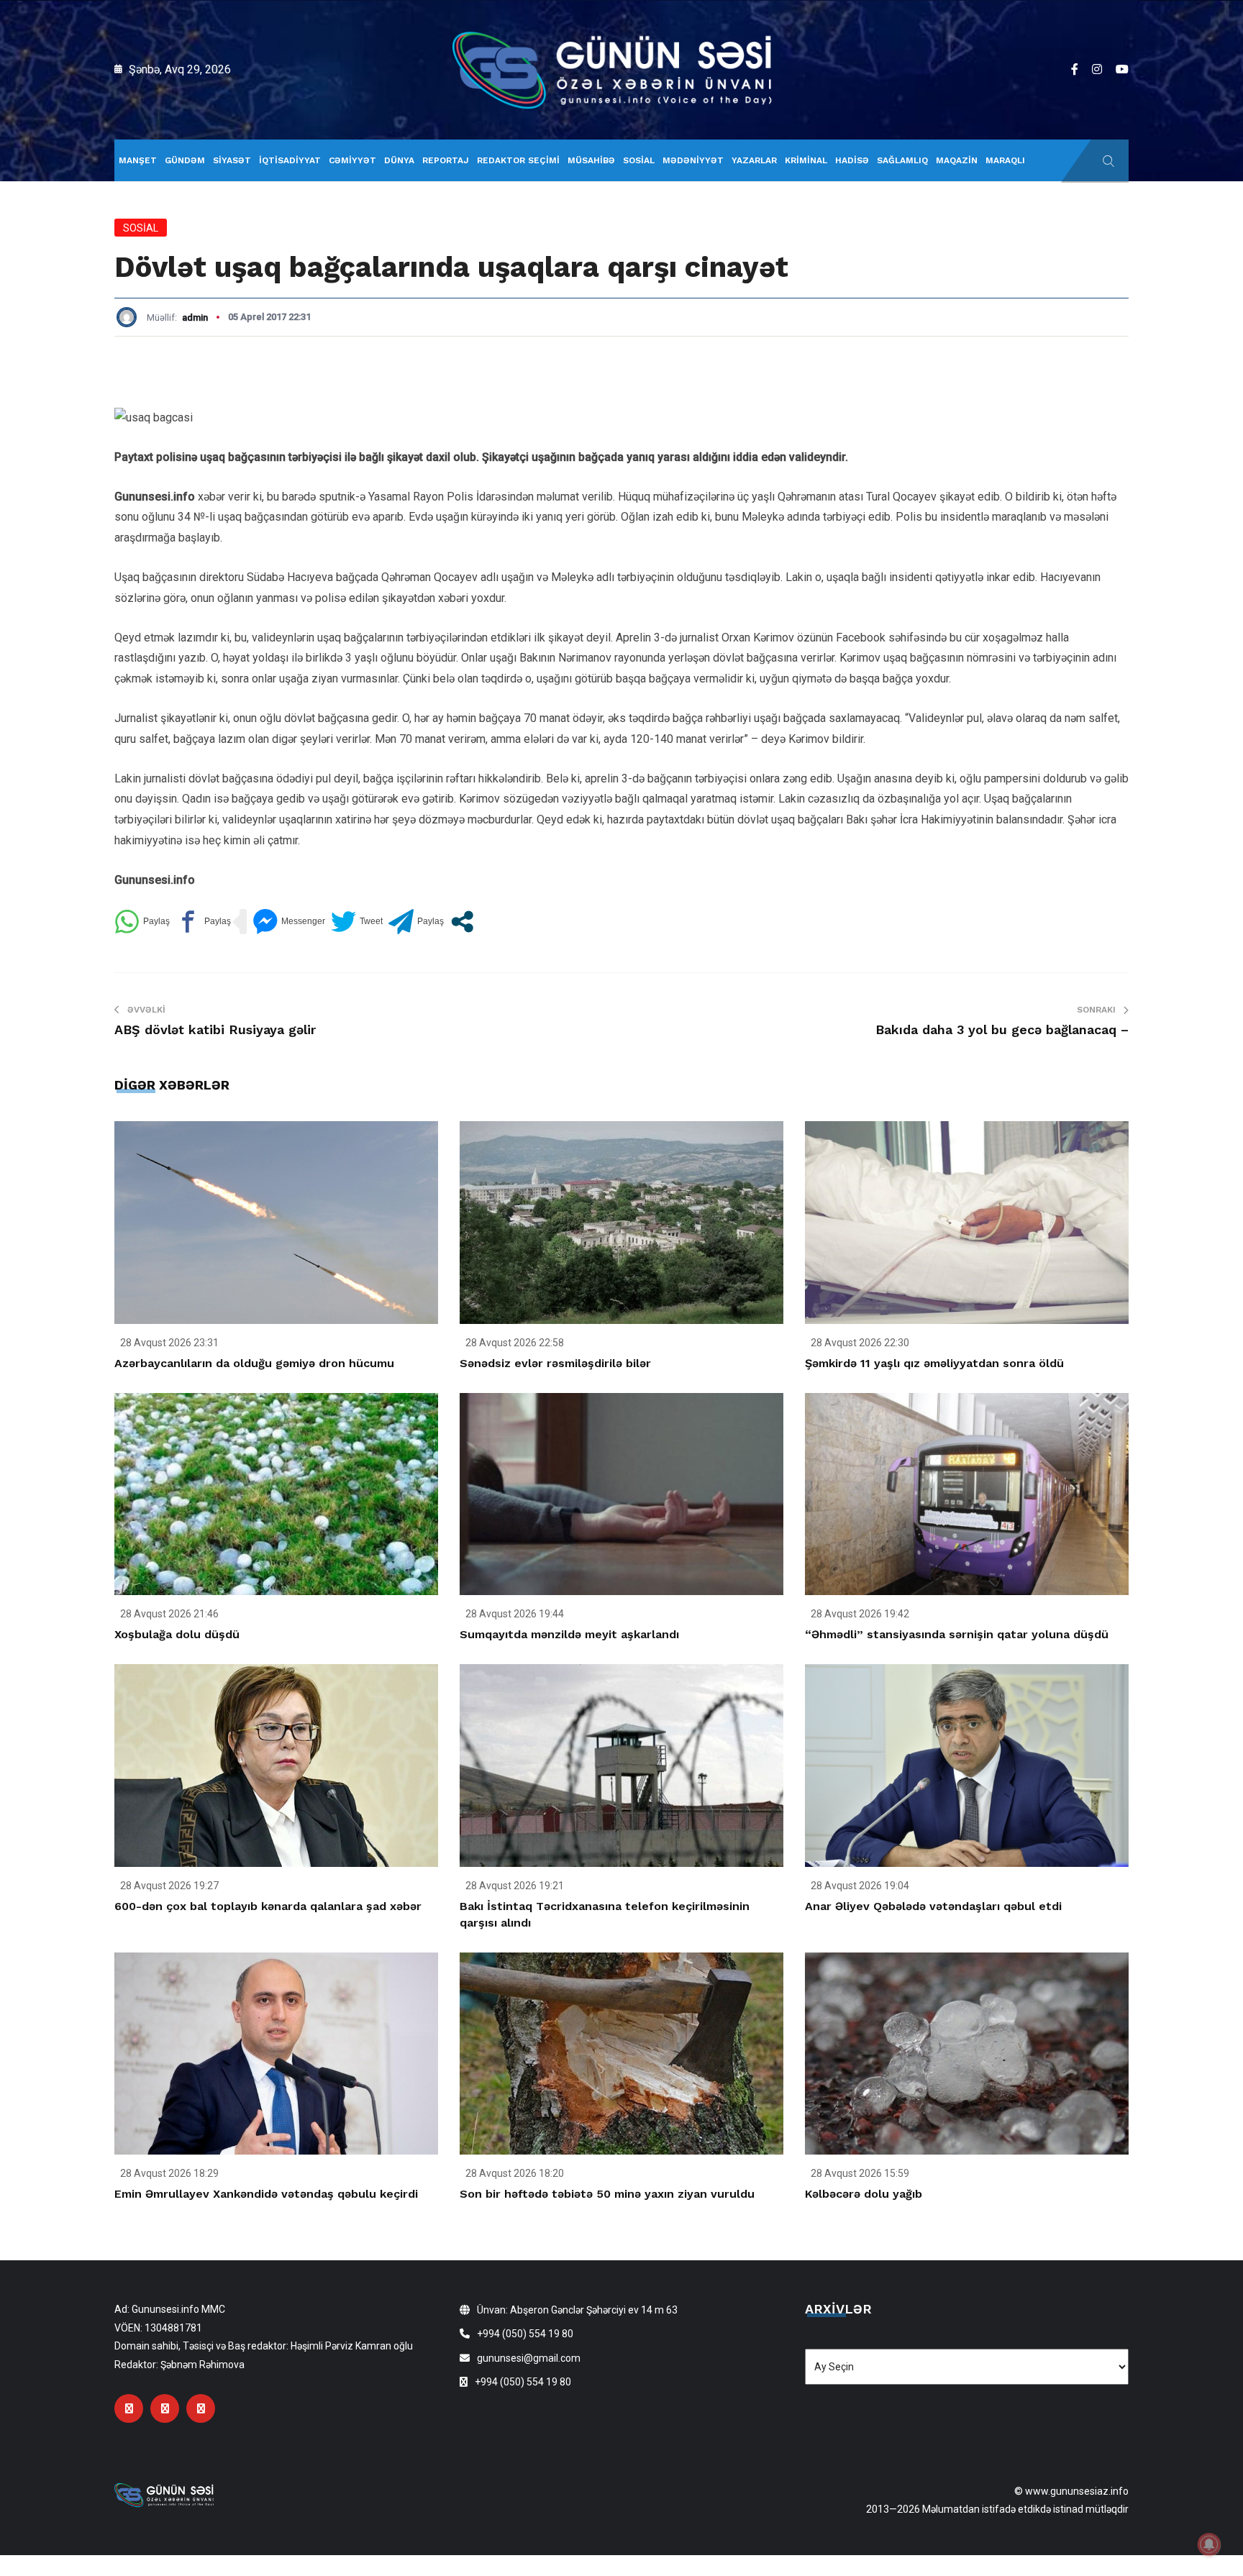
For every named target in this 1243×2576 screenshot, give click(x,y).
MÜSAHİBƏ (591, 160)
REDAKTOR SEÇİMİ (518, 160)
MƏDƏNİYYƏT (693, 160)
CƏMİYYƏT (352, 160)
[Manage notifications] (1209, 2544)
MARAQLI (1005, 160)
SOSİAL (639, 160)
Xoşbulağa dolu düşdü (177, 1634)
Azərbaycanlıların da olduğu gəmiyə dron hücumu (254, 1363)
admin (195, 318)
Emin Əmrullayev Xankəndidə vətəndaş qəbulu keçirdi (266, 2194)
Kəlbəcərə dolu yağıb (864, 2194)
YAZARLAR (754, 160)
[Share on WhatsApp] (142, 922)
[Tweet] (357, 922)
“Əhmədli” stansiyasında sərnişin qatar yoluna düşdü (957, 1634)
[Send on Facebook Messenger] (289, 922)
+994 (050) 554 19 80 (525, 2334)
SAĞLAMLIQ (902, 160)
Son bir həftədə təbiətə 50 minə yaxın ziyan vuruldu (607, 2194)
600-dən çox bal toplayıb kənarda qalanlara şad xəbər (268, 1906)
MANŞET (138, 160)
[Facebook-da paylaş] (203, 922)
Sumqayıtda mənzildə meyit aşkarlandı (569, 1634)
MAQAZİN (957, 160)
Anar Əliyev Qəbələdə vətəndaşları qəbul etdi (933, 1906)
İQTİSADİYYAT (290, 160)
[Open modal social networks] (462, 922)
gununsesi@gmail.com (529, 2358)
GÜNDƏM (185, 160)
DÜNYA (399, 160)
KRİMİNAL (806, 160)
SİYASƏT (232, 160)
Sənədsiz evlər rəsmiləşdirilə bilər (555, 1363)
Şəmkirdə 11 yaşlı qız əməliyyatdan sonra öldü (934, 1363)
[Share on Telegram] (416, 922)
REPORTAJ (446, 160)
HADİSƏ (852, 160)
